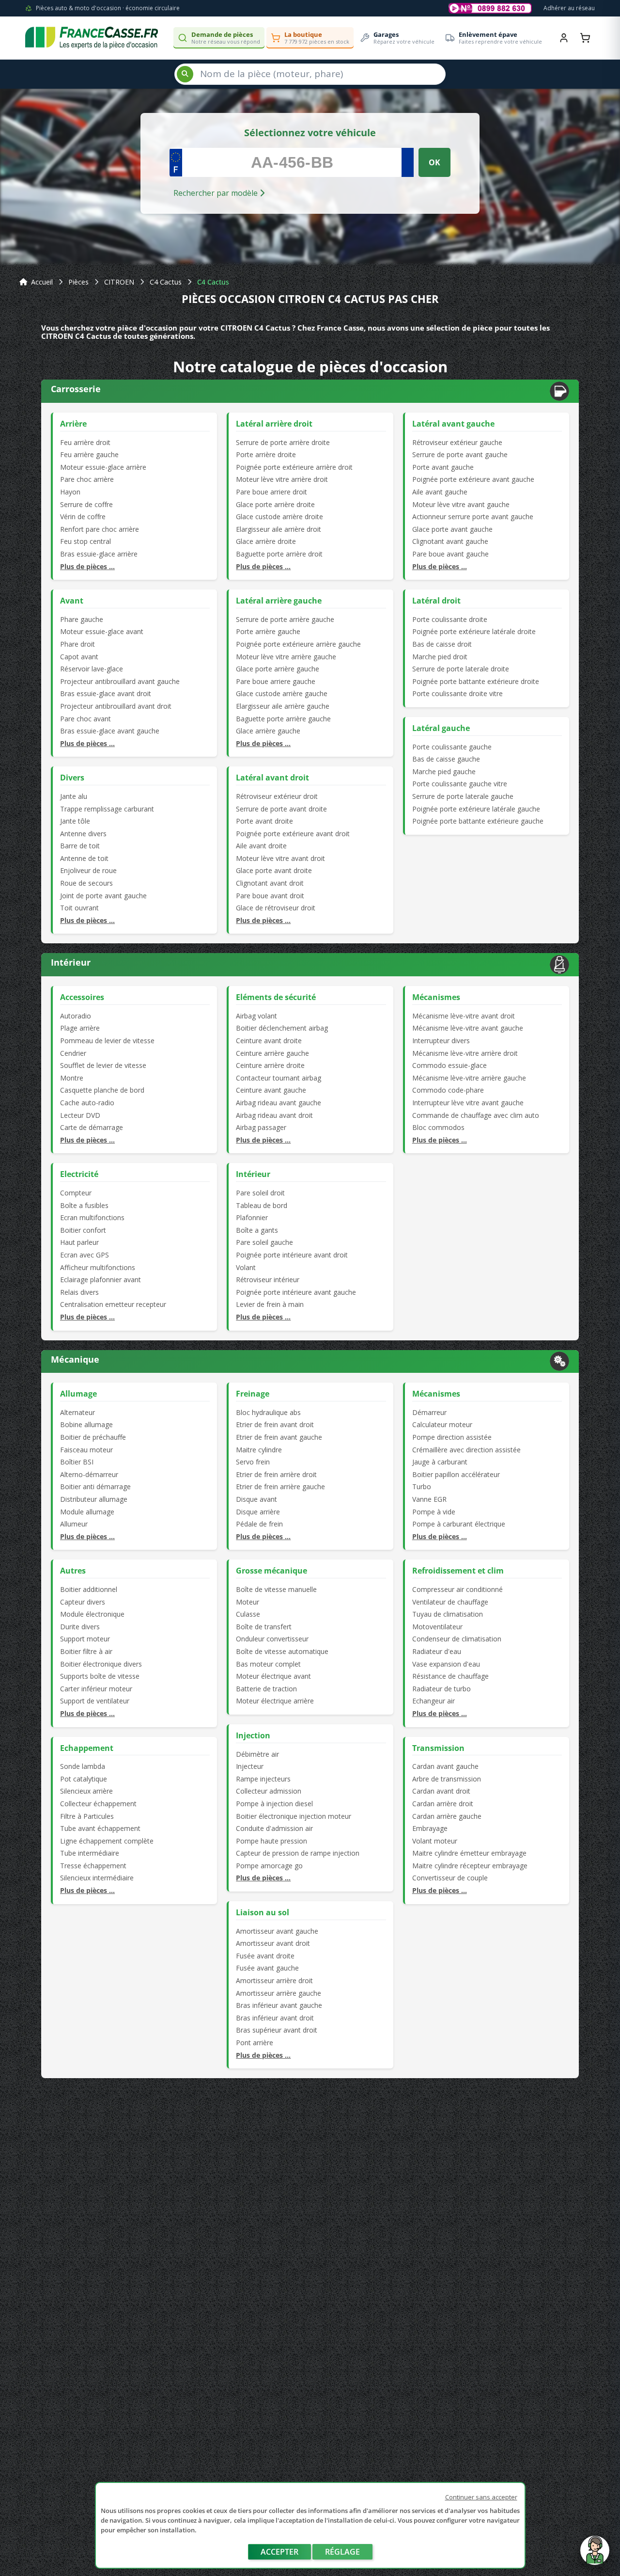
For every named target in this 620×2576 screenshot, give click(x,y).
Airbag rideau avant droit (274, 1115)
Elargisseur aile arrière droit (279, 529)
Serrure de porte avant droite (281, 809)
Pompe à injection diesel (274, 1804)
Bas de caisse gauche (446, 759)
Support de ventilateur (95, 1701)
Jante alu (74, 796)
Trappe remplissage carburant (107, 809)
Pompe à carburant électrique (459, 1524)
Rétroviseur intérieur (268, 1280)
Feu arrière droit (85, 442)
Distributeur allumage (94, 1499)
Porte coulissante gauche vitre (460, 784)
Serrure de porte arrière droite (283, 442)
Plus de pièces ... (87, 566)
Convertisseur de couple (450, 1878)
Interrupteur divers (441, 1041)
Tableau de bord (262, 1205)
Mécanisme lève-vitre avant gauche (468, 1028)
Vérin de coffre (83, 517)
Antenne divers (83, 834)
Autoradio (76, 1016)
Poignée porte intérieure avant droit (292, 1255)
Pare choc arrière (87, 479)
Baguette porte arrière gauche (283, 719)
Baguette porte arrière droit (279, 554)
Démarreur (429, 1412)
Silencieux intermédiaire (97, 1878)
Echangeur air (434, 1701)
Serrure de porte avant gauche (460, 454)
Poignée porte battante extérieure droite (476, 681)
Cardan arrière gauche (447, 1816)
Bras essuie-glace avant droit (106, 693)
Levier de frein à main (270, 1304)
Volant (246, 1267)
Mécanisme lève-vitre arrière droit (465, 1053)
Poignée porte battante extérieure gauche (478, 821)
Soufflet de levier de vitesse (103, 1065)
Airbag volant (256, 1016)
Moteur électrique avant (273, 1676)
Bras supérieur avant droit (277, 2030)
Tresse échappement (93, 1866)
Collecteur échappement (98, 1804)
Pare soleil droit (260, 1193)
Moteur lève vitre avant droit (280, 858)
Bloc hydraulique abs (268, 1412)
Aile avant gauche (440, 492)
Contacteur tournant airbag (279, 1078)
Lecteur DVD (80, 1115)
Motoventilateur (437, 1627)
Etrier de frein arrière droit (276, 1474)
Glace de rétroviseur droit (276, 908)
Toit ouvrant (79, 908)
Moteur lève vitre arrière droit (282, 479)
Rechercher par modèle (217, 193)
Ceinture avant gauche (271, 1090)
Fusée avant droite (265, 1956)
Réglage (342, 2552)
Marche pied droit (440, 657)
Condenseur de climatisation (457, 1639)
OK (434, 162)
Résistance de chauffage (450, 1676)
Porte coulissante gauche (452, 747)
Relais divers (79, 1292)
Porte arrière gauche (268, 631)
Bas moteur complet (268, 1664)
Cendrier (73, 1053)
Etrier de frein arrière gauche (280, 1487)
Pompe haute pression (271, 1841)
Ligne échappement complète (107, 1841)
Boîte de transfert (264, 1627)
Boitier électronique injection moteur (294, 1816)
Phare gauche (82, 619)
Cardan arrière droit (443, 1804)
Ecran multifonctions (92, 1217)
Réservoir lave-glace (92, 669)
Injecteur (250, 1766)
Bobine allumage (86, 1424)
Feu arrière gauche (89, 454)
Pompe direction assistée (452, 1437)
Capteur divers (83, 1602)
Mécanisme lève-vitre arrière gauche (469, 1078)
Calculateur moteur (442, 1424)
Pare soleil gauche (264, 1242)
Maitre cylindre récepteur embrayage (470, 1866)
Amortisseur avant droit (273, 1943)
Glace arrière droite (266, 541)
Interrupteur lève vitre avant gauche (468, 1103)
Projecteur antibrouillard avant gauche (120, 681)
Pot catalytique (84, 1779)
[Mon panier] (585, 38)
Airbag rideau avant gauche (279, 1103)
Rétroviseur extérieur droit (277, 796)
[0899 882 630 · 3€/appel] (490, 8)
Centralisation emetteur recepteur (113, 1304)
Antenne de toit (84, 858)
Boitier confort (83, 1230)
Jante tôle (75, 821)
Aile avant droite (261, 846)
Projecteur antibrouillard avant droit (116, 706)
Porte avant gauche (443, 467)
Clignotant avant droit (270, 883)
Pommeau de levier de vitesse (107, 1041)
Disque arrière (258, 1512)
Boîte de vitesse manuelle (276, 1589)
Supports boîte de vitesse (100, 1676)
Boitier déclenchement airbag (282, 1028)
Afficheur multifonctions (98, 1267)
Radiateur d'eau (437, 1651)
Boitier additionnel (89, 1589)
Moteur (248, 1602)
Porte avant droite (264, 821)
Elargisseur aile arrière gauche (283, 706)
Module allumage (87, 1512)
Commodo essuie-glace (449, 1065)
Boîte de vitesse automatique (282, 1651)
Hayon (70, 492)
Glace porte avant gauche (452, 529)
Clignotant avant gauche (450, 541)
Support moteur (85, 1639)
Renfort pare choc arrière (100, 529)
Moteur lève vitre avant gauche (461, 504)
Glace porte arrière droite (275, 504)
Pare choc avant (85, 719)
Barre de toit (80, 846)
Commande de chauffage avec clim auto (476, 1115)
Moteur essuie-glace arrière (103, 467)
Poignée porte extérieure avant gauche (473, 479)
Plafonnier (252, 1217)
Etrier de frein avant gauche (279, 1437)
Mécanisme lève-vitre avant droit (464, 1016)
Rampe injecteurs (263, 1779)
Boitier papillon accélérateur (456, 1474)
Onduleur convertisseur (272, 1639)
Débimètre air (257, 1754)
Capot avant (79, 657)
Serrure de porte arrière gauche (285, 619)
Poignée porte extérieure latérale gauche (476, 809)
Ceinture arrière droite (270, 1065)
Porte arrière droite (266, 454)
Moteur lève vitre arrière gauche (286, 657)
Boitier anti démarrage (95, 1487)
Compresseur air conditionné (457, 1589)
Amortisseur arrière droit (274, 1980)
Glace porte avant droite (274, 870)
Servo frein (253, 1462)
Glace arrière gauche (268, 731)
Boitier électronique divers (101, 1664)
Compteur (76, 1193)
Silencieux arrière (86, 1791)
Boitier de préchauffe (93, 1437)
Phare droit (77, 644)
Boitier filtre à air (86, 1651)
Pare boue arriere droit (271, 492)
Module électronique (92, 1614)
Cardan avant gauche (445, 1766)
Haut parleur (79, 1242)
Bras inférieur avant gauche (279, 2005)
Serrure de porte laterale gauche (463, 796)
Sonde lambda (83, 1766)
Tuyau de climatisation (448, 1614)
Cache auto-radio (87, 1103)
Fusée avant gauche (267, 1968)
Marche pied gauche (444, 771)
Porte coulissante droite (450, 619)
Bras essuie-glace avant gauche (110, 731)
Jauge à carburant (440, 1462)
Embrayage (430, 1828)
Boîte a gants (257, 1230)
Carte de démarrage (92, 1127)
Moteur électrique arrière (275, 1701)
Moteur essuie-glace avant (102, 631)
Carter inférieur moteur (96, 1689)
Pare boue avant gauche (450, 554)
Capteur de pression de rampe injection (298, 1853)
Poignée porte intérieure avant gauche (296, 1292)
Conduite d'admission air (274, 1828)
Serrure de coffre (86, 504)
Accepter (279, 2552)
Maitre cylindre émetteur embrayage (469, 1853)
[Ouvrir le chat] (595, 2555)
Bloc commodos (438, 1127)
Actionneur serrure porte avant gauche (473, 517)
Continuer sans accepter (481, 2497)
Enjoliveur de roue (88, 870)
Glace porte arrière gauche (278, 669)
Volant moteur (435, 1841)
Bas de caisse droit (442, 644)
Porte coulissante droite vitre (457, 693)
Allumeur (74, 1524)
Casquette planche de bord (102, 1090)
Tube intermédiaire (90, 1853)
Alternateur (77, 1412)
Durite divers (80, 1627)
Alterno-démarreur (89, 1474)
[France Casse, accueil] (92, 38)
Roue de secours (86, 883)
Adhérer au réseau (569, 8)
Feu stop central (85, 541)
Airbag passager (261, 1127)
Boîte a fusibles (84, 1205)
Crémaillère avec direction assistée (466, 1450)
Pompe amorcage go (269, 1866)
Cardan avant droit (441, 1791)
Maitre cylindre (259, 1450)
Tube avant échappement (100, 1828)
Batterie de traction (266, 1689)
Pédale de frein (259, 1524)
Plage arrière (80, 1028)
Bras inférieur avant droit (275, 2018)
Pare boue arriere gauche (276, 681)
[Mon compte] (564, 38)
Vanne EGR (429, 1499)
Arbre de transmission (447, 1779)
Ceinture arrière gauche (272, 1053)
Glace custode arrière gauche (282, 693)
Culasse (248, 1614)
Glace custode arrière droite (279, 517)
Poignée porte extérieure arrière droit (294, 467)
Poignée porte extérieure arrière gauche (298, 644)
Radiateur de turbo (442, 1689)
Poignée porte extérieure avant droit (293, 834)
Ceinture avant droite (269, 1041)
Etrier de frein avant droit (275, 1424)
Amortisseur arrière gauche (279, 1993)
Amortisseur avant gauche (277, 1931)
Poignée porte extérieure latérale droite (474, 631)
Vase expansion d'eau (446, 1664)
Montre (72, 1078)
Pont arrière (255, 2043)
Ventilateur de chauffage (450, 1602)
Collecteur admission (269, 1791)
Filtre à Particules (87, 1816)
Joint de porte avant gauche (103, 896)
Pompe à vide (434, 1512)
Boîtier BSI (77, 1462)
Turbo (422, 1487)
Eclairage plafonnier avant (101, 1280)
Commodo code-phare (448, 1090)
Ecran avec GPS (85, 1255)
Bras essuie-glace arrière (99, 554)
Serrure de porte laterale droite (461, 669)
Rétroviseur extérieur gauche (457, 442)
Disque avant (256, 1499)
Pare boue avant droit (270, 896)
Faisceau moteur (86, 1450)
